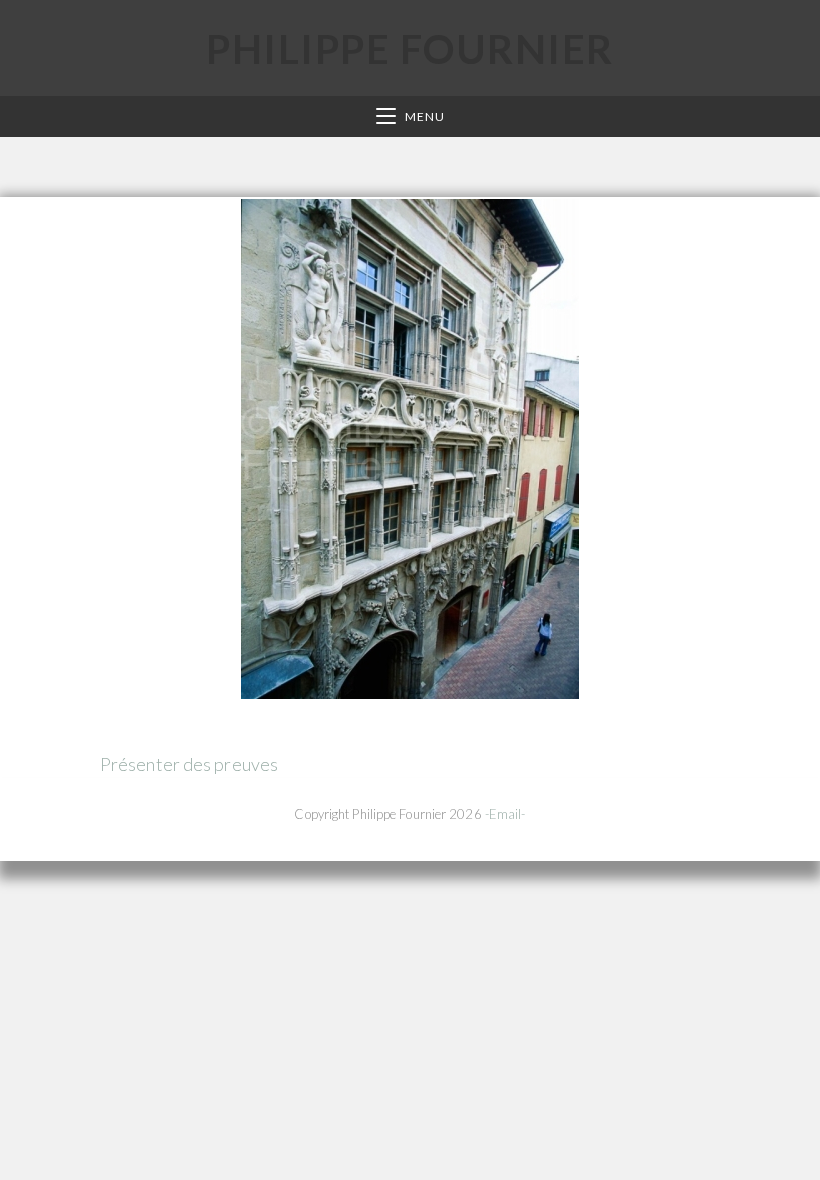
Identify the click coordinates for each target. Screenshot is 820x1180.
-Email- (505, 814)
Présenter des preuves (189, 764)
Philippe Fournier (410, 49)
